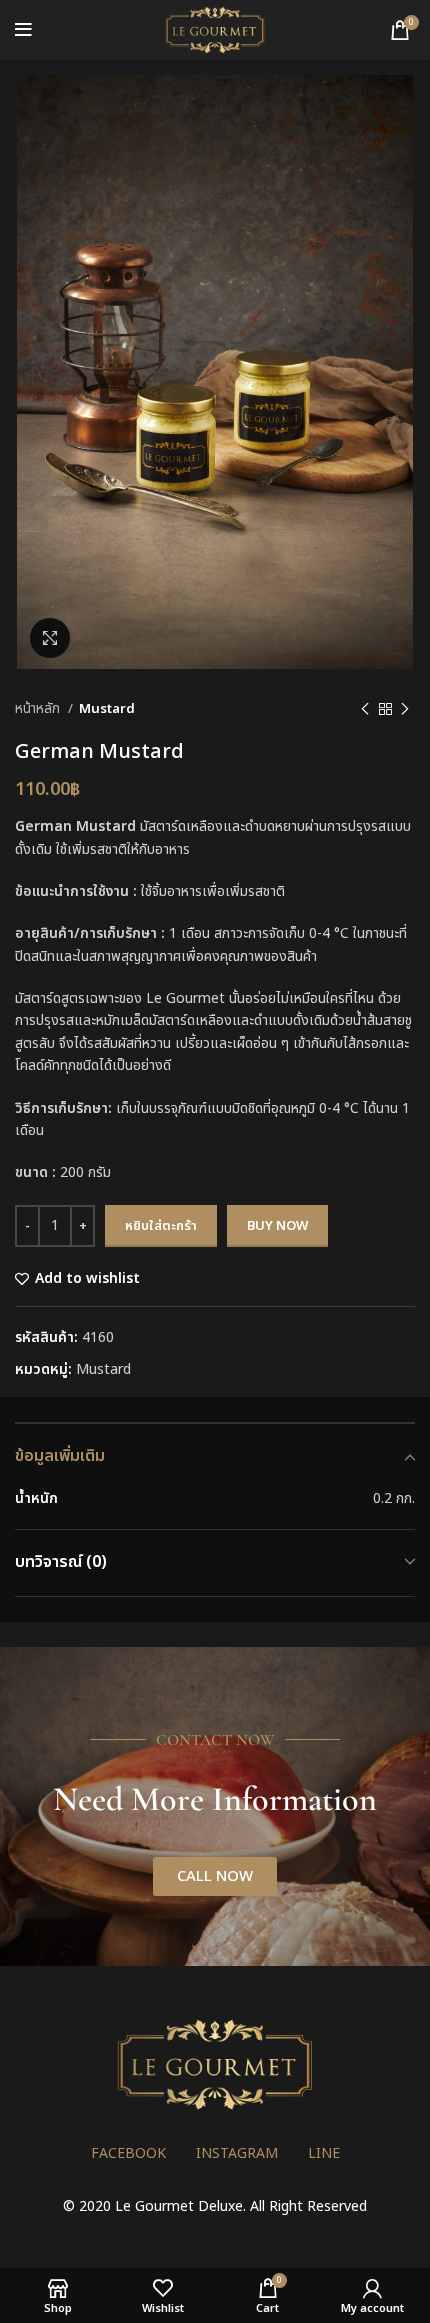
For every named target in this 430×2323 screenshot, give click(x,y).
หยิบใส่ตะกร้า (161, 1226)
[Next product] (405, 710)
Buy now (277, 1226)
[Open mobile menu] (23, 30)
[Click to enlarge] (50, 638)
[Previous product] (365, 710)
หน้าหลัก (39, 709)
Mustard (107, 709)
